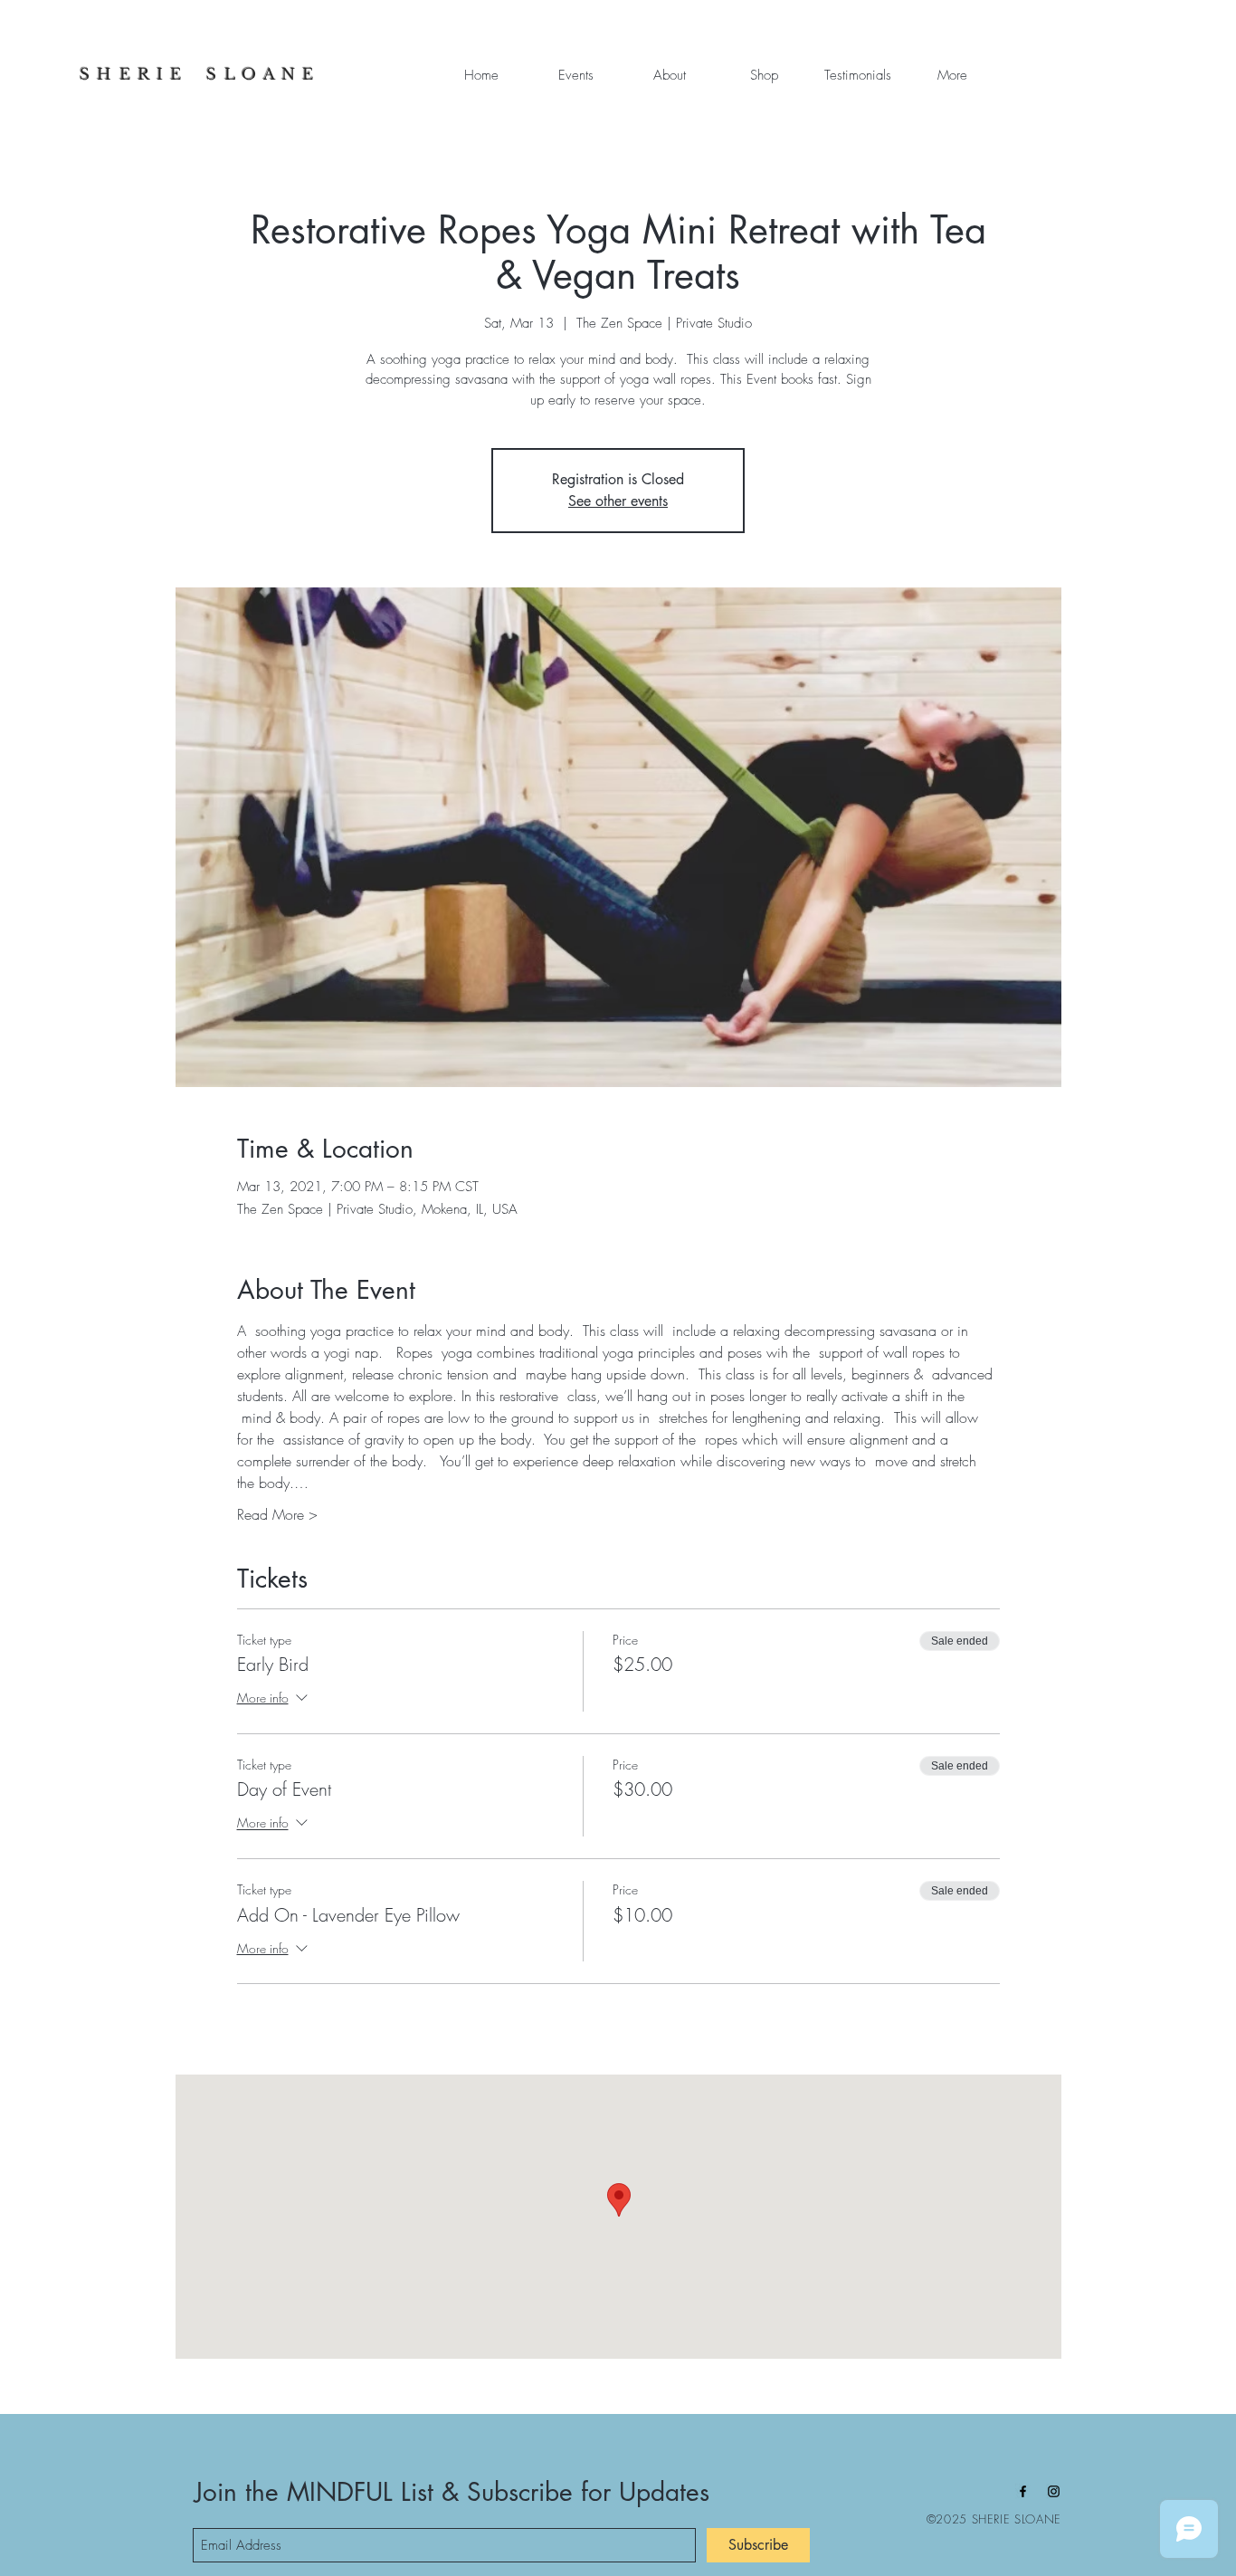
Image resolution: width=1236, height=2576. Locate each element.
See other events (618, 501)
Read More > (277, 1514)
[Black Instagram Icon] (1054, 2491)
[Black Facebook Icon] (1023, 2491)
